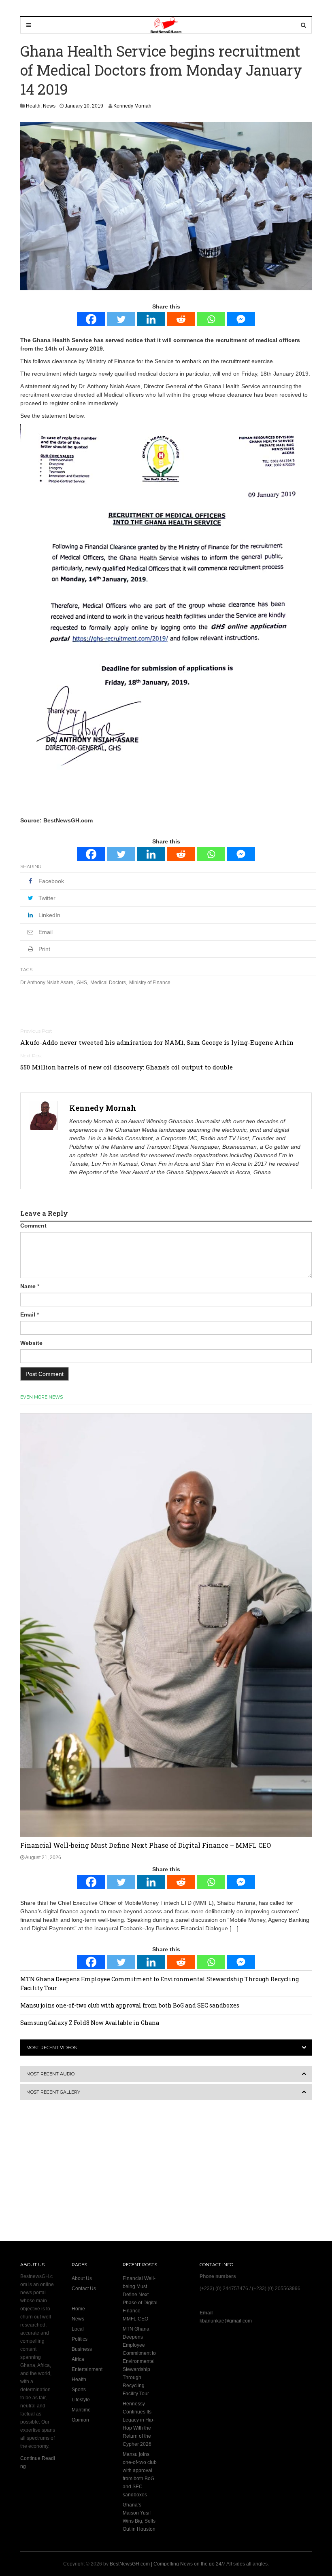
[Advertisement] (71, 2176)
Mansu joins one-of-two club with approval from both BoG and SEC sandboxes (130, 2005)
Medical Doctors (108, 983)
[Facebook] (91, 319)
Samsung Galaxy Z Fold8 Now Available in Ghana (90, 2023)
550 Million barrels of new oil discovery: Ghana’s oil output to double (127, 1067)
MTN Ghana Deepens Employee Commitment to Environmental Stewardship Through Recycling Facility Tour (139, 2361)
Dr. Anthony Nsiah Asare (47, 983)
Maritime (81, 2410)
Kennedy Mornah (132, 106)
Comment (33, 1226)
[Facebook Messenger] (241, 319)
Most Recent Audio (50, 2074)
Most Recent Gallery (53, 2092)
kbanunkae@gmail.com (226, 2321)
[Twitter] (121, 319)
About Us (82, 2278)
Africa (78, 2359)
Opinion (80, 2420)
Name (28, 1286)
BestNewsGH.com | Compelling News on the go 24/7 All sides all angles (189, 2564)
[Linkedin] (151, 319)
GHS (82, 983)
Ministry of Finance (150, 983)
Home (78, 2309)
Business (82, 2349)
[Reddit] (181, 319)
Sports (79, 2390)
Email (28, 1314)
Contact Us (84, 2289)
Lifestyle (81, 2400)
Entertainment (87, 2369)
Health (33, 106)
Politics (80, 2339)
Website (31, 1343)
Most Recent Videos (51, 2048)
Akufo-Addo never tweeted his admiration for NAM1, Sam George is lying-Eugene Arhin (157, 1042)
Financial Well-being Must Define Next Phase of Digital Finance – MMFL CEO (146, 1845)
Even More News (41, 1397)
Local (78, 2329)
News (49, 106)
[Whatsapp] (211, 319)
